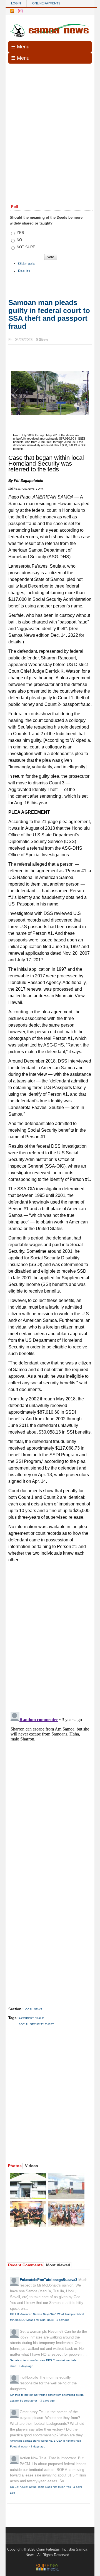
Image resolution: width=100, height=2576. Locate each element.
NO (19, 240)
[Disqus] (50, 1779)
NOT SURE (26, 247)
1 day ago (63, 2320)
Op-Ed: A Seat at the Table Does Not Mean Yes (40, 2487)
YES (20, 233)
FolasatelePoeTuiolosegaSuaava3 (48, 2280)
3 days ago (26, 2366)
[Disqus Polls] (53, 1635)
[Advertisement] (50, 120)
